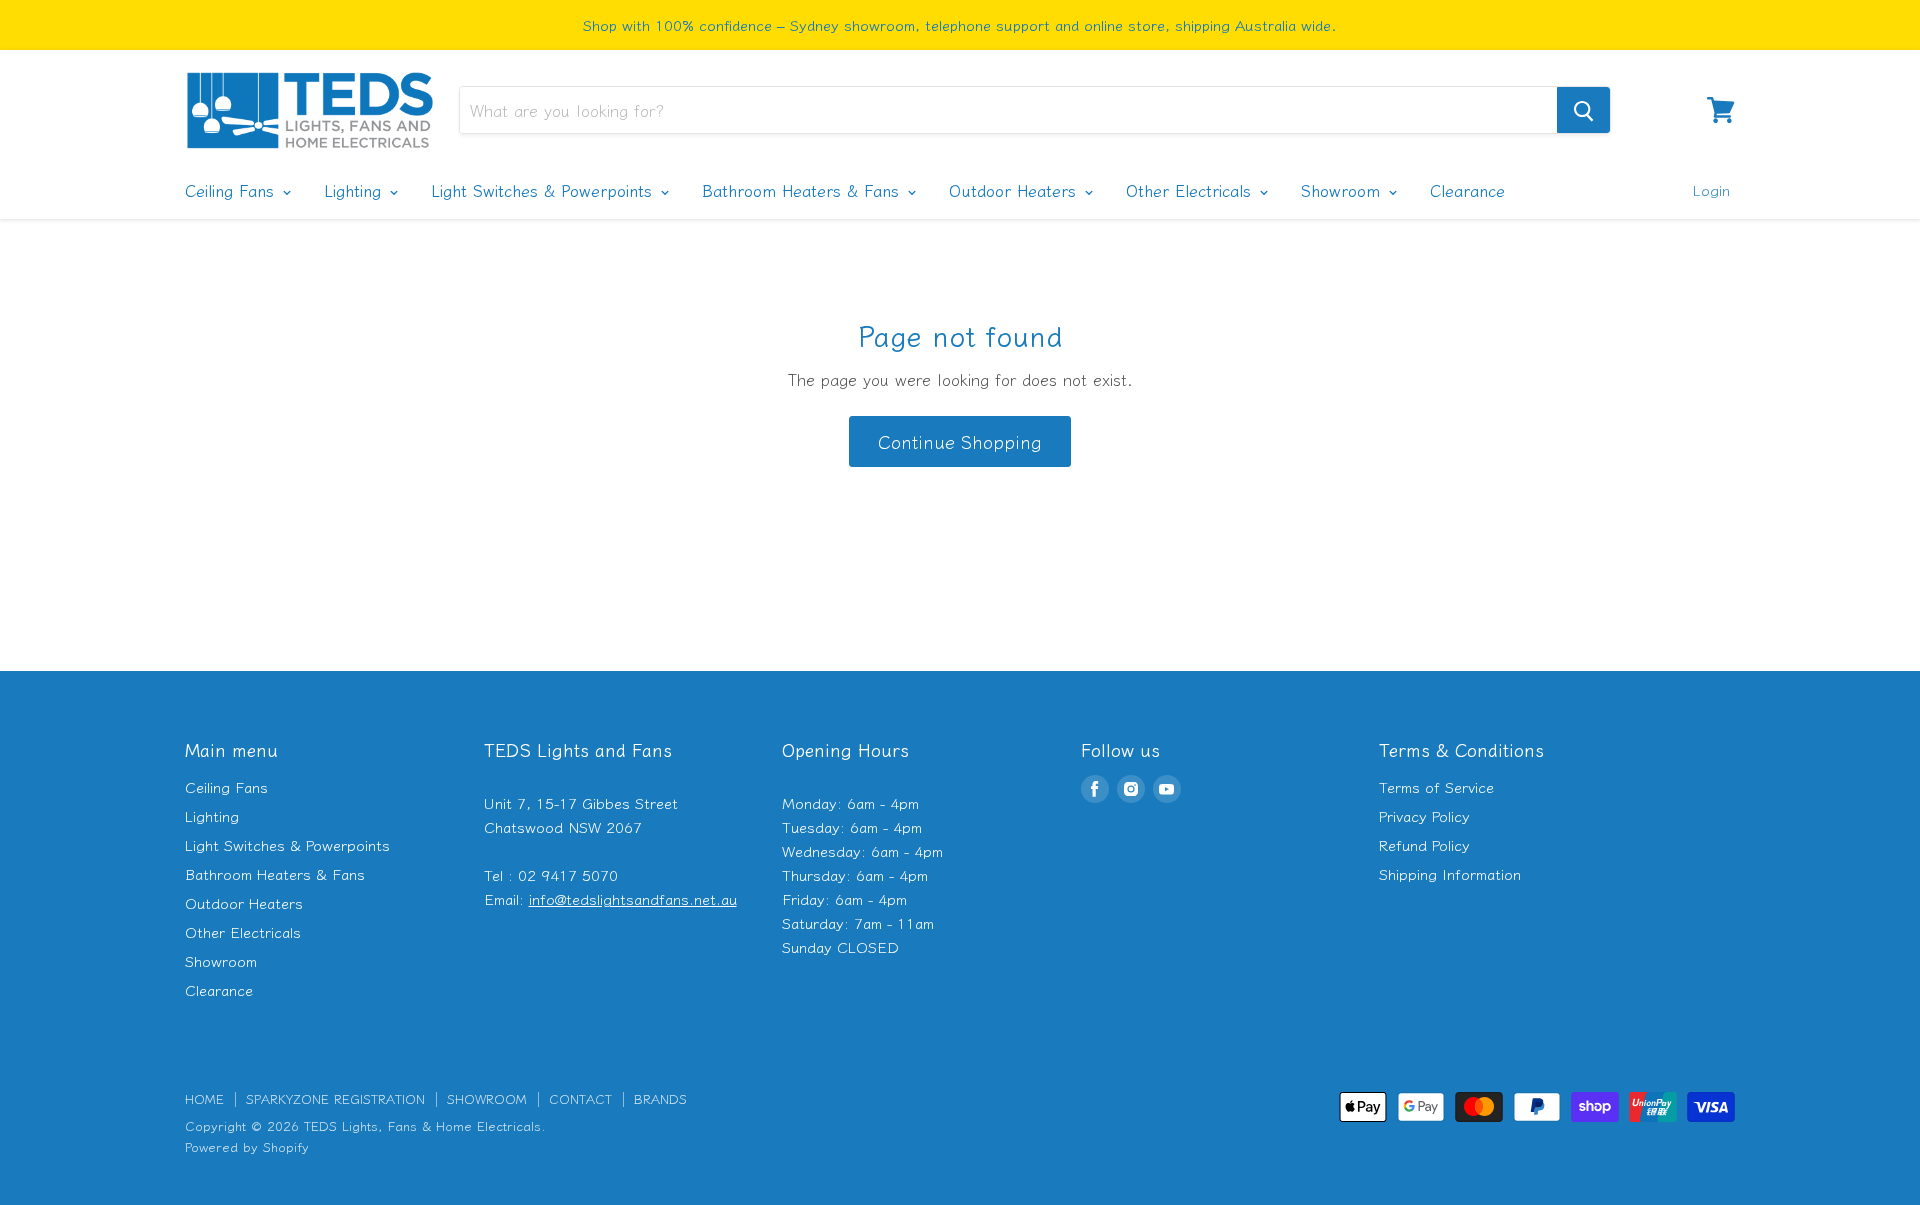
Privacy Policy (1424, 815)
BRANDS (660, 1098)
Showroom (1343, 190)
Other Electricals (1191, 190)
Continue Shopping (960, 441)
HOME (204, 1098)
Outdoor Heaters (1015, 190)
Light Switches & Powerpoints (544, 190)
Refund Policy (1424, 844)
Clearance (1467, 190)
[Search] (1583, 110)
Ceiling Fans (232, 190)
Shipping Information (1450, 873)
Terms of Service (1436, 786)
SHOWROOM (487, 1098)
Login (1711, 189)
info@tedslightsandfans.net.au (633, 898)
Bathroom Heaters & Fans (803, 190)
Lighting (355, 190)
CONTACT (580, 1098)
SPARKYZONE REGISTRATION (335, 1098)
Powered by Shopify (247, 1146)
